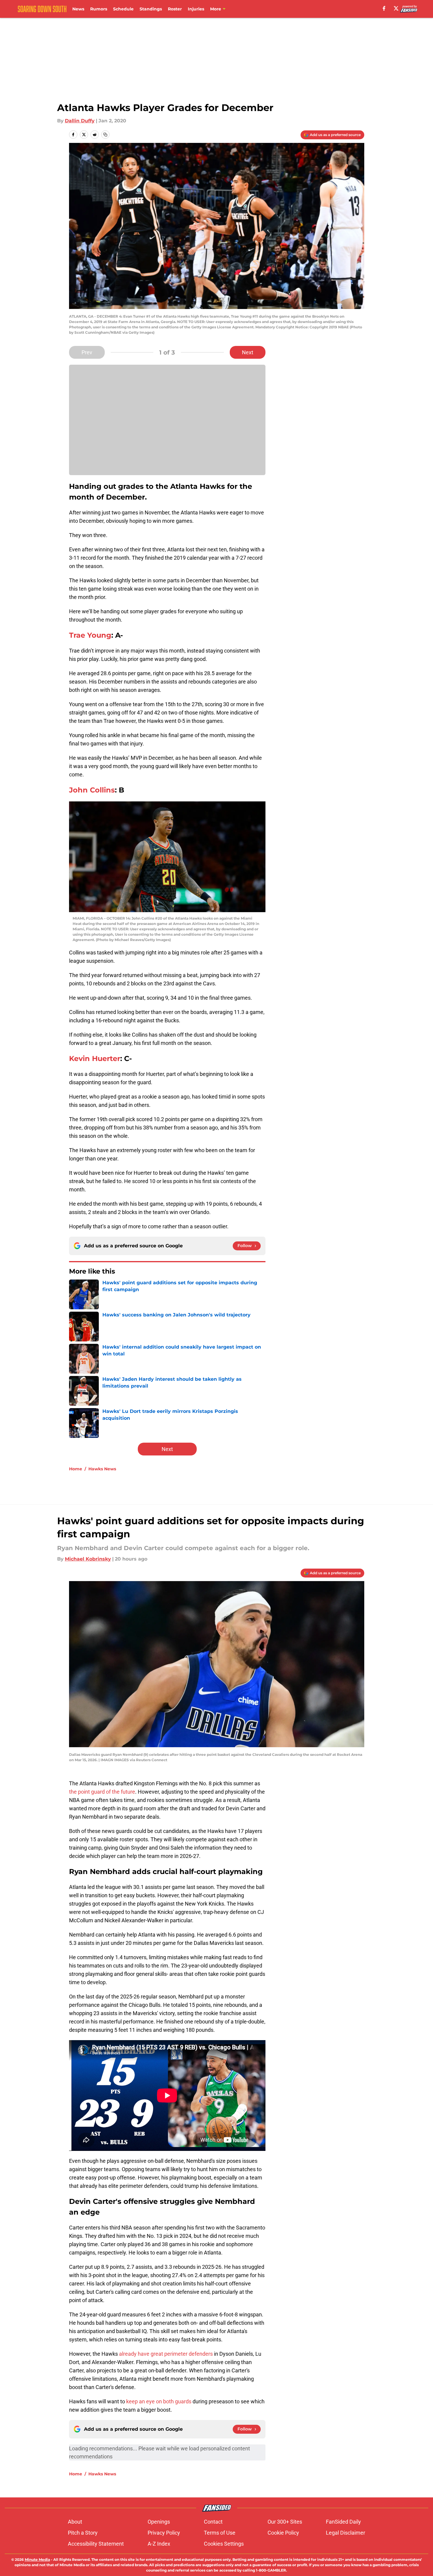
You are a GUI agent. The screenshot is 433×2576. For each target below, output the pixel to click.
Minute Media (37, 2559)
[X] (396, 8)
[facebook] (384, 8)
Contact (213, 2522)
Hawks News (102, 1469)
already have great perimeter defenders (166, 2354)
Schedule (123, 9)
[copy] (105, 135)
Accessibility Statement (96, 2544)
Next (248, 352)
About (75, 2522)
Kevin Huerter (95, 1058)
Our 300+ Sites (285, 2522)
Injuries (196, 9)
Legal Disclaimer (346, 2533)
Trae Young (90, 635)
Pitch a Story (83, 2533)
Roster (175, 9)
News (78, 9)
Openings (159, 2522)
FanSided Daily (343, 2522)
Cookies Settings (224, 2544)
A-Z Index (159, 2544)
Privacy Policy (164, 2533)
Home (76, 1469)
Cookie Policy (283, 2533)
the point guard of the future (102, 1792)
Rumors (99, 9)
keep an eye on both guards (159, 2401)
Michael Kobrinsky (88, 1559)
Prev (87, 352)
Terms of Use (220, 2533)
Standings (151, 9)
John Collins (92, 790)
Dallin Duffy (80, 121)
